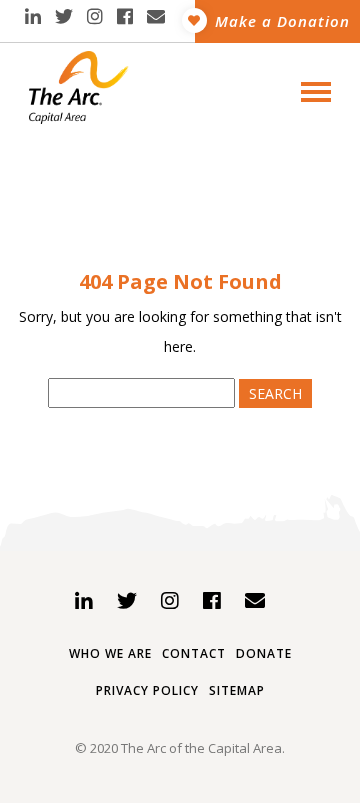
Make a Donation (282, 21)
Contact (194, 653)
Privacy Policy (147, 690)
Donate (264, 653)
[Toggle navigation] (310, 90)
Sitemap (237, 690)
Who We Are (110, 653)
